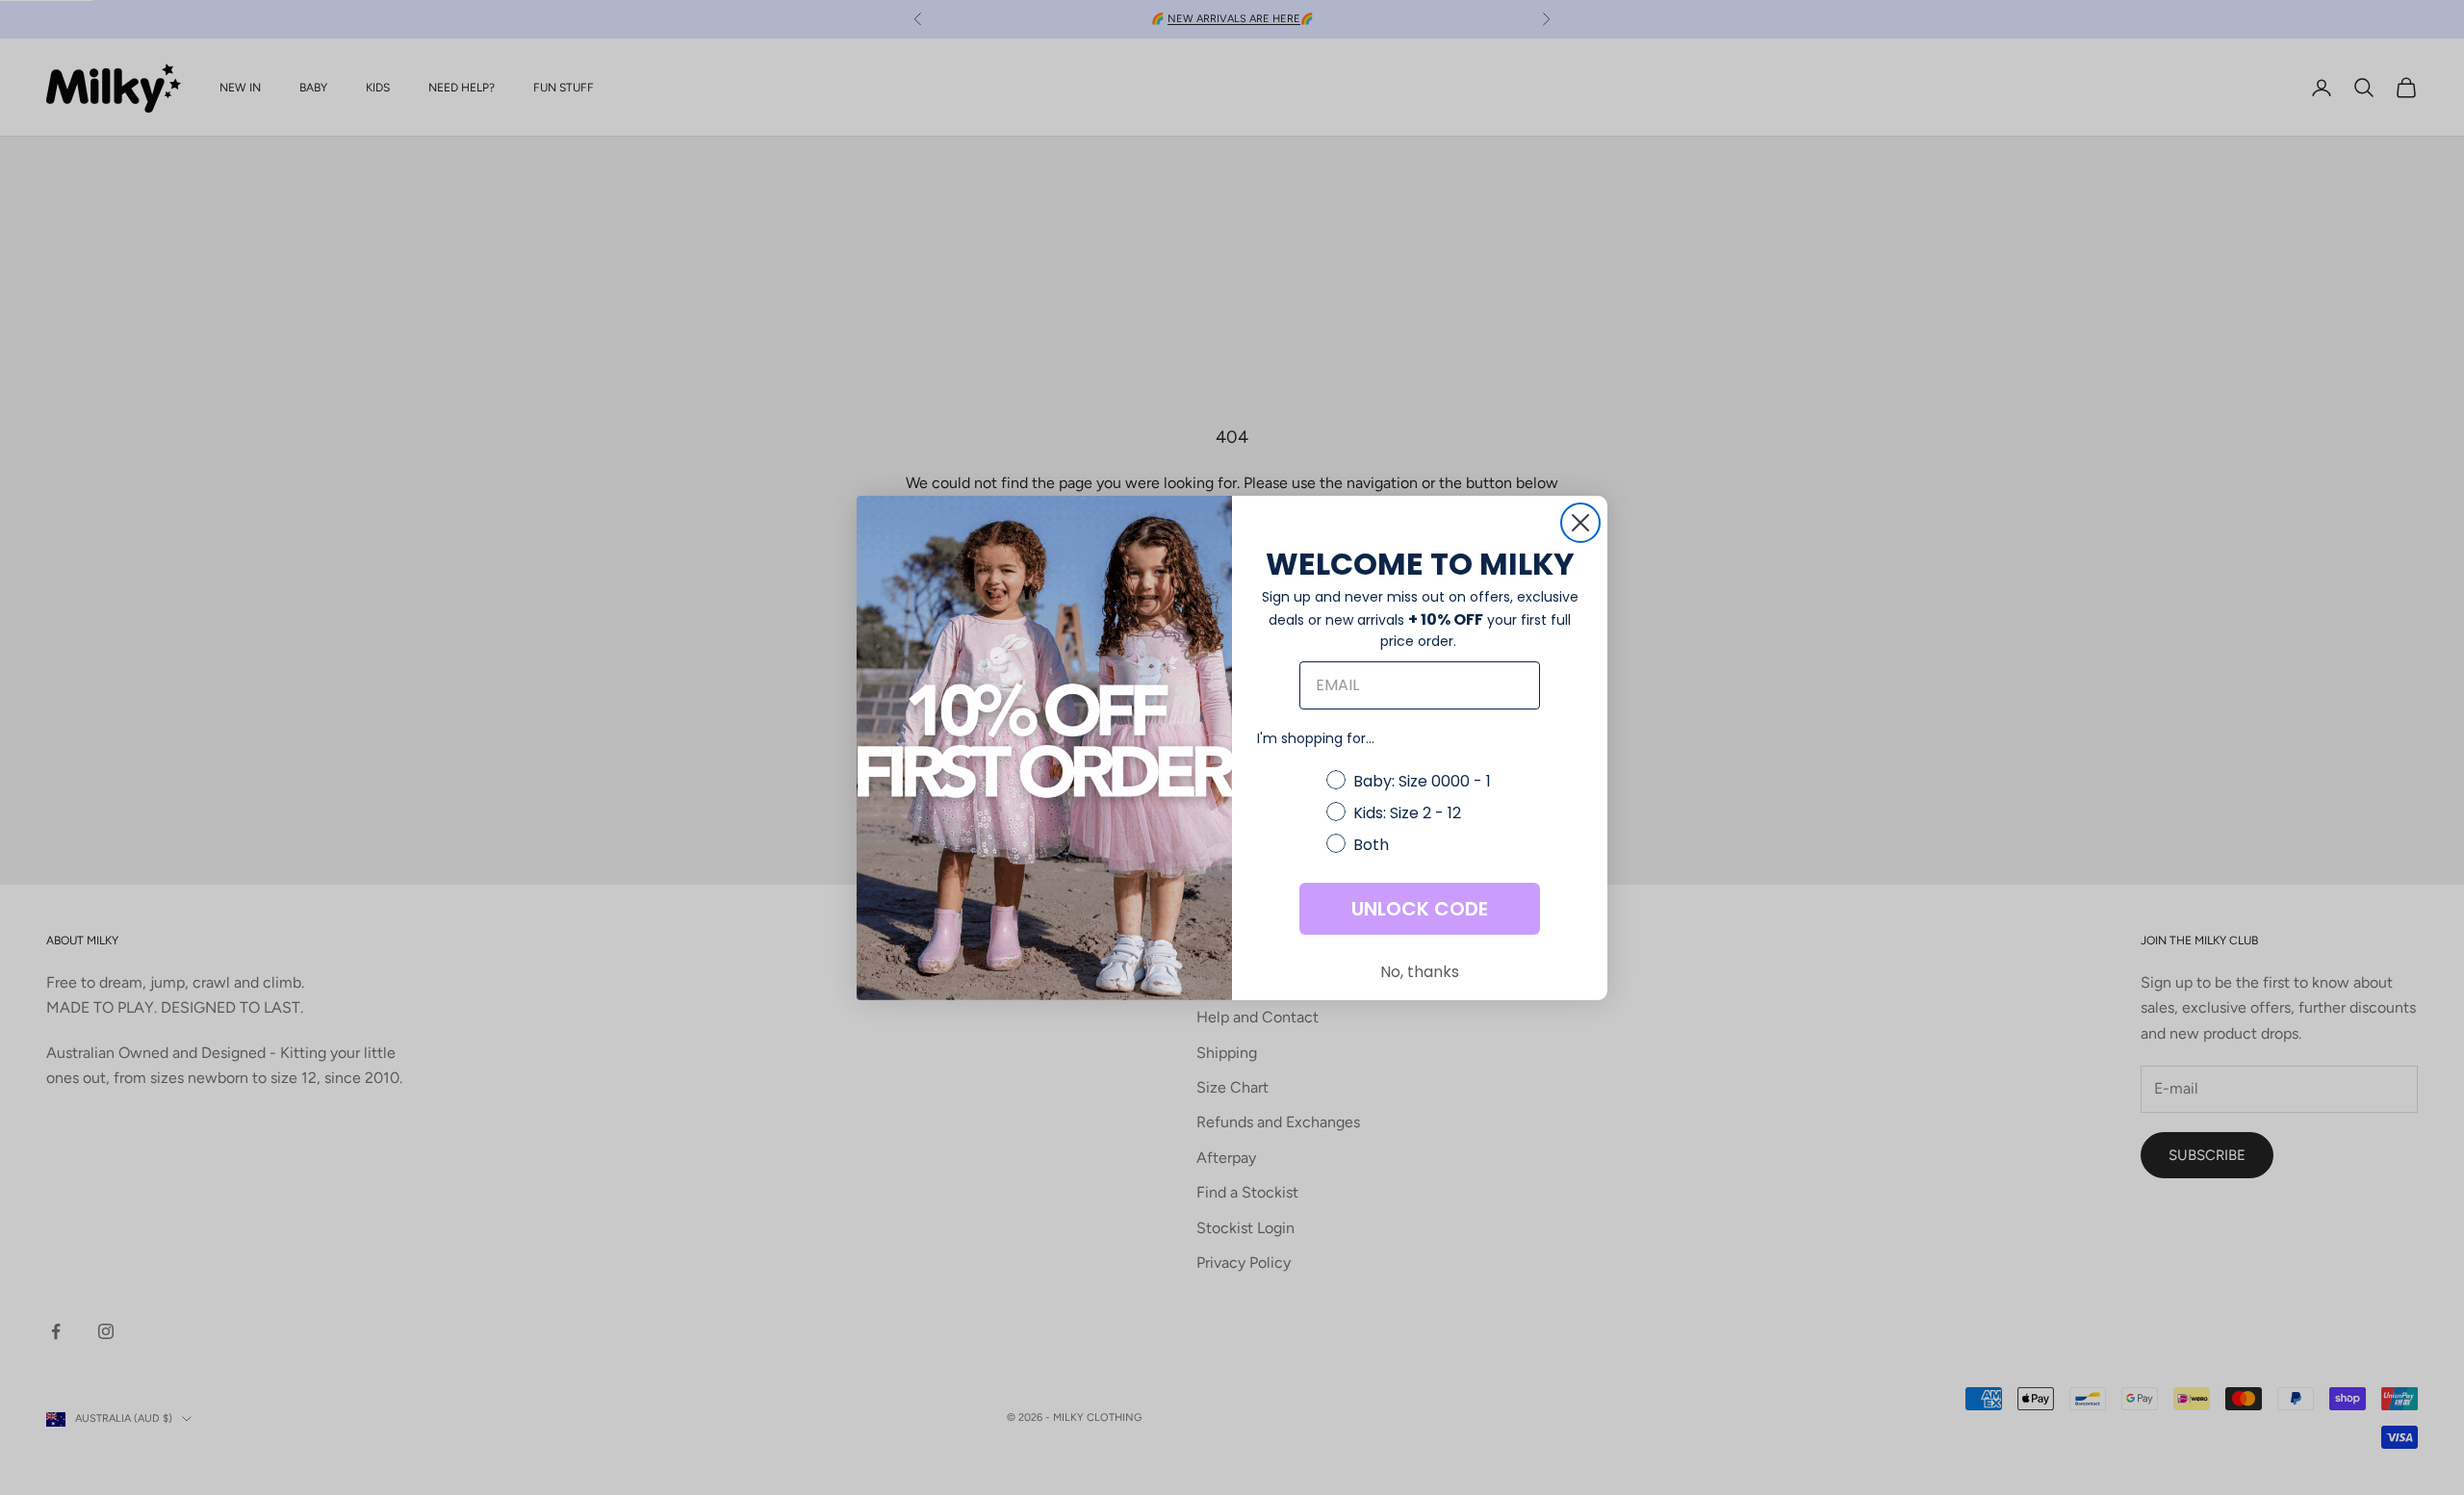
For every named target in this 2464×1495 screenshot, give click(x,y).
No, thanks (1420, 972)
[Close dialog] (1580, 523)
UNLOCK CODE (1420, 909)
